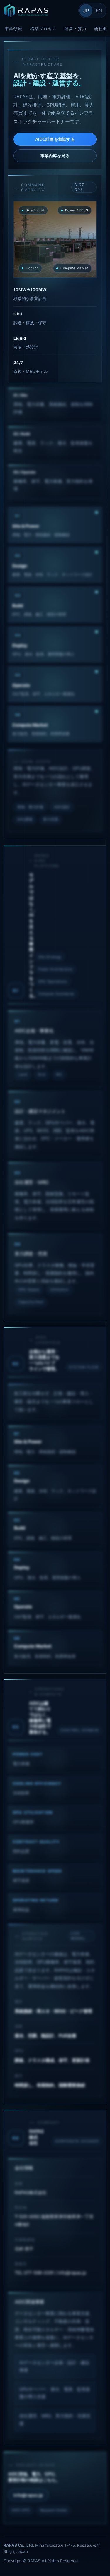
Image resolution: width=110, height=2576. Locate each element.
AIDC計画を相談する (55, 139)
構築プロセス (44, 29)
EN (99, 11)
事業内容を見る (55, 156)
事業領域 (14, 29)
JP (86, 11)
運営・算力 (75, 29)
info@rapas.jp (28, 2495)
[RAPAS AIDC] (39, 11)
